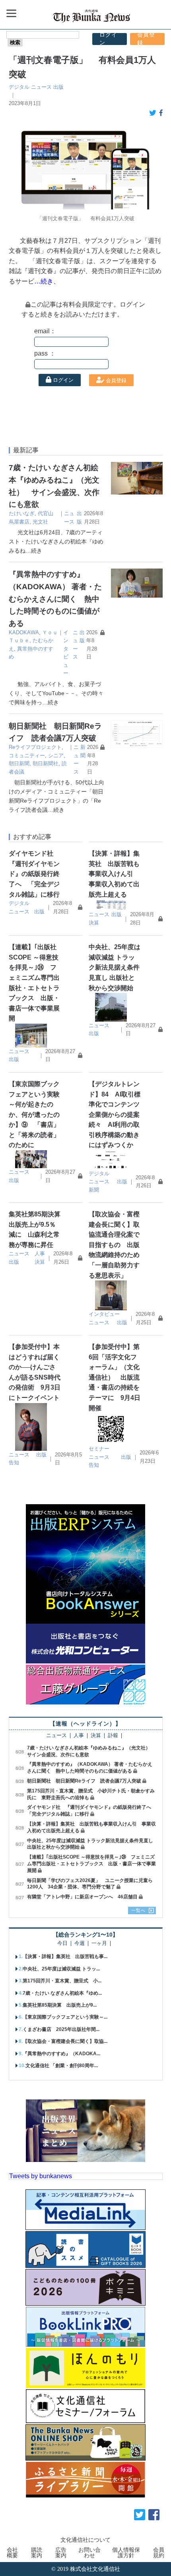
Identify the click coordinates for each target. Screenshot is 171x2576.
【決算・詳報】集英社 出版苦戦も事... (65, 1956)
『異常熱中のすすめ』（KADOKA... (61, 2054)
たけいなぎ (22, 513)
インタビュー (104, 1314)
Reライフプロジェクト (35, 747)
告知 (14, 1463)
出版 (58, 87)
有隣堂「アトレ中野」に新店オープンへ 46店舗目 (82, 1897)
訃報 (113, 1736)
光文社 (40, 522)
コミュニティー (27, 755)
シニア (56, 755)
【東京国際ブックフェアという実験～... (65, 2017)
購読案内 (37, 2553)
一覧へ (138, 1910)
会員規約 (159, 2553)
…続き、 (47, 281)
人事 (40, 1254)
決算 (94, 923)
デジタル (19, 87)
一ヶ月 (99, 1944)
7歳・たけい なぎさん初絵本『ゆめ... (62, 1993)
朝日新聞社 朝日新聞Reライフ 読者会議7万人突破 (84, 1781)
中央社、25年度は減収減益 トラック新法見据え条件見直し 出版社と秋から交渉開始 (115, 967)
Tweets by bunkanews (41, 2176)
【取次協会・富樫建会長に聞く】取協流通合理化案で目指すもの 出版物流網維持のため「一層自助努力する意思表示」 (114, 1245)
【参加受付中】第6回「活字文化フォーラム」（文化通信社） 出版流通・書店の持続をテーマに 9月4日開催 (115, 1377)
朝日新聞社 (46, 763)
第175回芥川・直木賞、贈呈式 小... (62, 1981)
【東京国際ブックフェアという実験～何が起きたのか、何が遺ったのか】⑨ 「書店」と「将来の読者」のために (34, 1115)
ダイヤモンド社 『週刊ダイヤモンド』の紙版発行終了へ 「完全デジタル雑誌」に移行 (34, 874)
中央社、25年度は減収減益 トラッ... (61, 1969)
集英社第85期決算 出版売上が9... (60, 2005)
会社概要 (12, 2553)
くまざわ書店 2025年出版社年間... (61, 2029)
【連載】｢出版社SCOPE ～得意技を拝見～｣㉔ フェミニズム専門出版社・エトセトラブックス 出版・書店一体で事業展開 (91, 1864)
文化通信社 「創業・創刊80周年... (62, 2066)
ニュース (41, 87)
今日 (62, 1944)
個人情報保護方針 (126, 2553)
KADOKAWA (24, 632)
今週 (80, 1944)
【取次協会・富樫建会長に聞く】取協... (65, 2041)
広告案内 (61, 2553)
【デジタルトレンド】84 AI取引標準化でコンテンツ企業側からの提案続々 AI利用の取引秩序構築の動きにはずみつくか (115, 1115)
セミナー (99, 1449)
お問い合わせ (89, 2553)
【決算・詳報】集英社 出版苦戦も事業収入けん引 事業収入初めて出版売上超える (114, 874)
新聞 (94, 1190)
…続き (34, 551)
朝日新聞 (19, 763)
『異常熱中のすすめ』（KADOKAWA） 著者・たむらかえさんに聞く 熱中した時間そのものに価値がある (55, 599)
